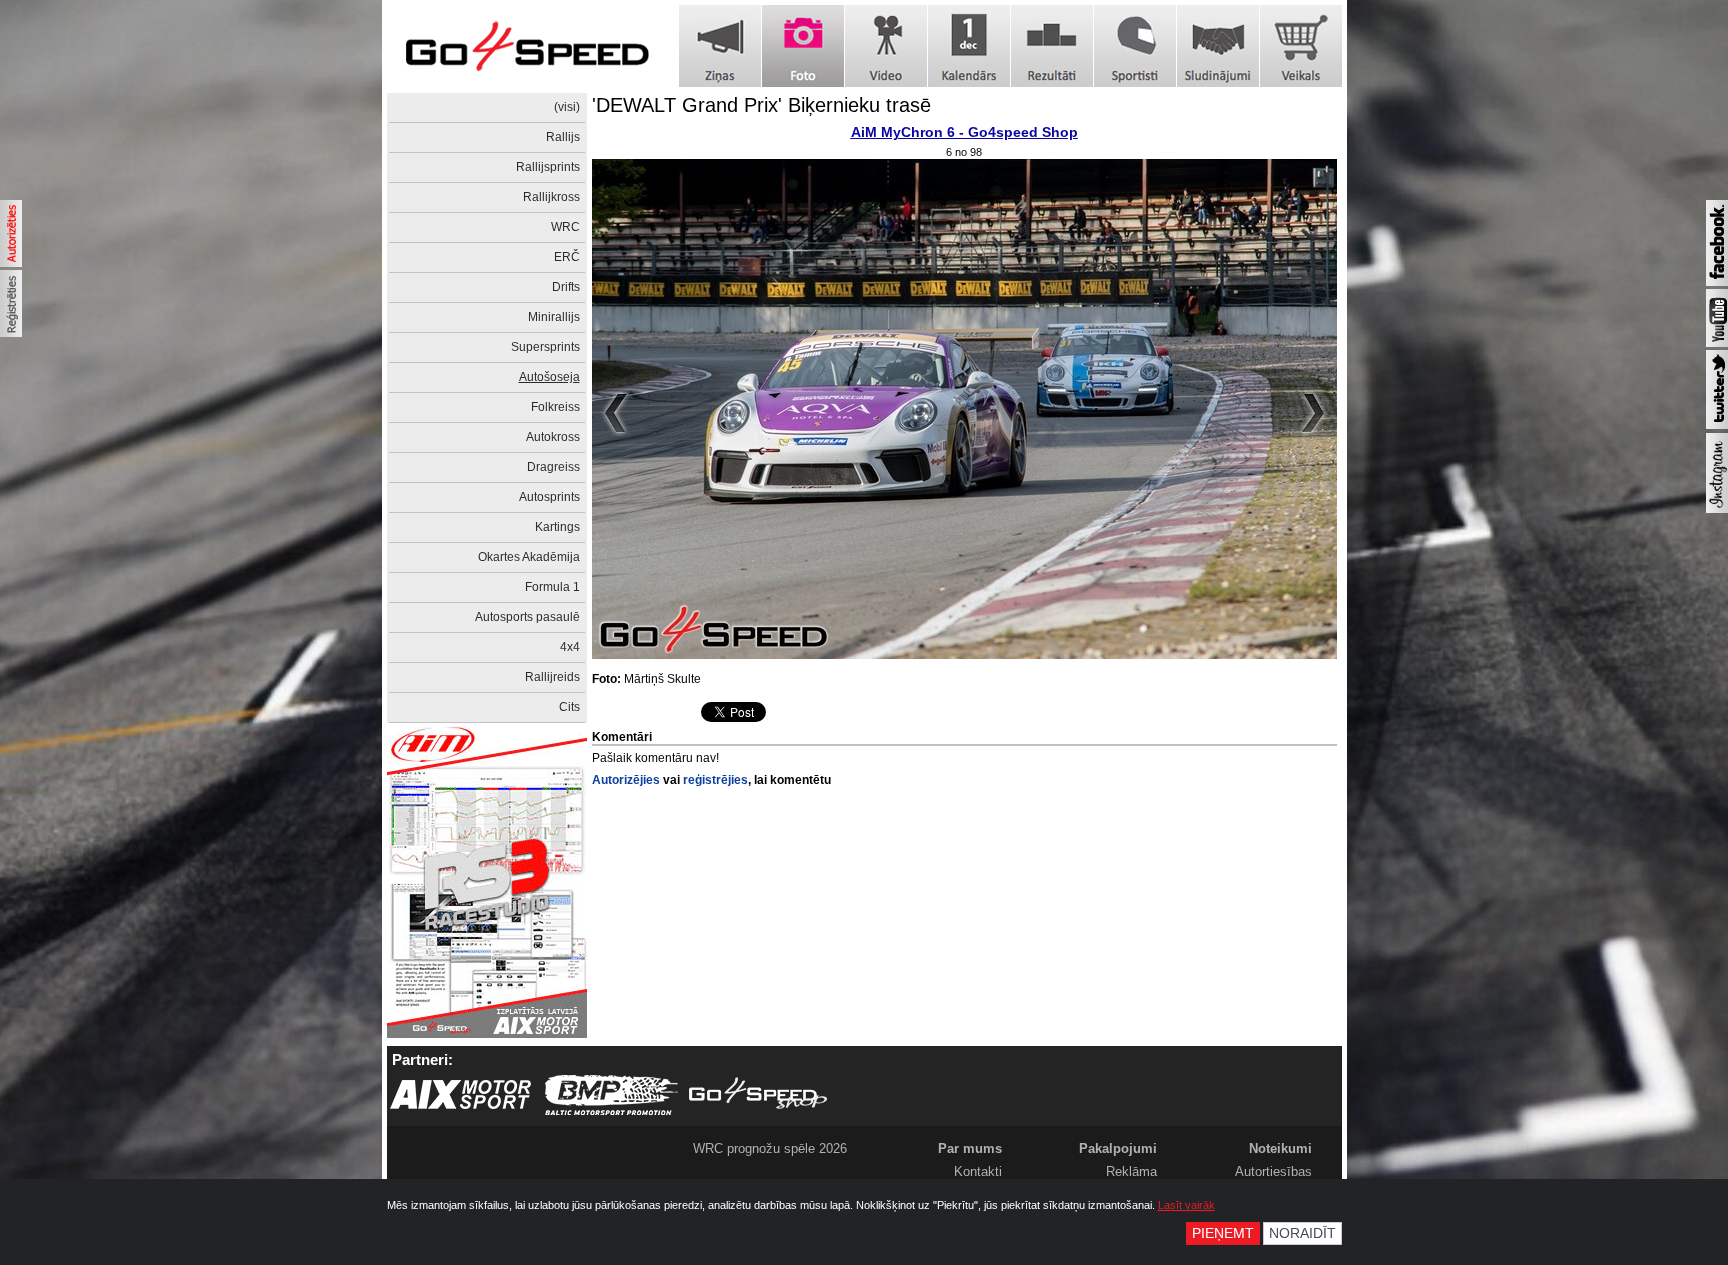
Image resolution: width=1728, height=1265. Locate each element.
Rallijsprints (548, 167)
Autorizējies (626, 780)
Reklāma (1131, 1171)
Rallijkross (551, 197)
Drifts (566, 287)
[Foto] (803, 46)
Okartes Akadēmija (529, 557)
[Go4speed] (527, 46)
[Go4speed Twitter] (1717, 425)
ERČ (567, 257)
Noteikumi (1280, 1148)
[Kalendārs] (969, 46)
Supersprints (545, 347)
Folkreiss (555, 407)
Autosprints (549, 497)
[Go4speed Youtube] (1717, 343)
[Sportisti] (1135, 46)
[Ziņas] (720, 46)
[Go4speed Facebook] (1717, 282)
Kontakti (978, 1171)
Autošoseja (549, 377)
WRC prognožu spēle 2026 (770, 1148)
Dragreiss (553, 467)
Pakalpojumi (1118, 1148)
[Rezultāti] (1052, 46)
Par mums (970, 1148)
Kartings (557, 527)
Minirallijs (554, 317)
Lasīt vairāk (1186, 1205)
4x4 (570, 647)
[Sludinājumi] (1218, 46)
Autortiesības (1273, 1171)
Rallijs (563, 137)
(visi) (567, 107)
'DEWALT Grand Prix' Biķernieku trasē (761, 105)
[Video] (886, 46)
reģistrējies (715, 780)
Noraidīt (1302, 1233)
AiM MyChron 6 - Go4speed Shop (964, 132)
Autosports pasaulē (527, 617)
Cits (569, 707)
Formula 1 (552, 587)
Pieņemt (1223, 1233)
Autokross (553, 437)
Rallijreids (552, 677)
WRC (565, 227)
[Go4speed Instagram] (1717, 509)
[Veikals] (1301, 46)
